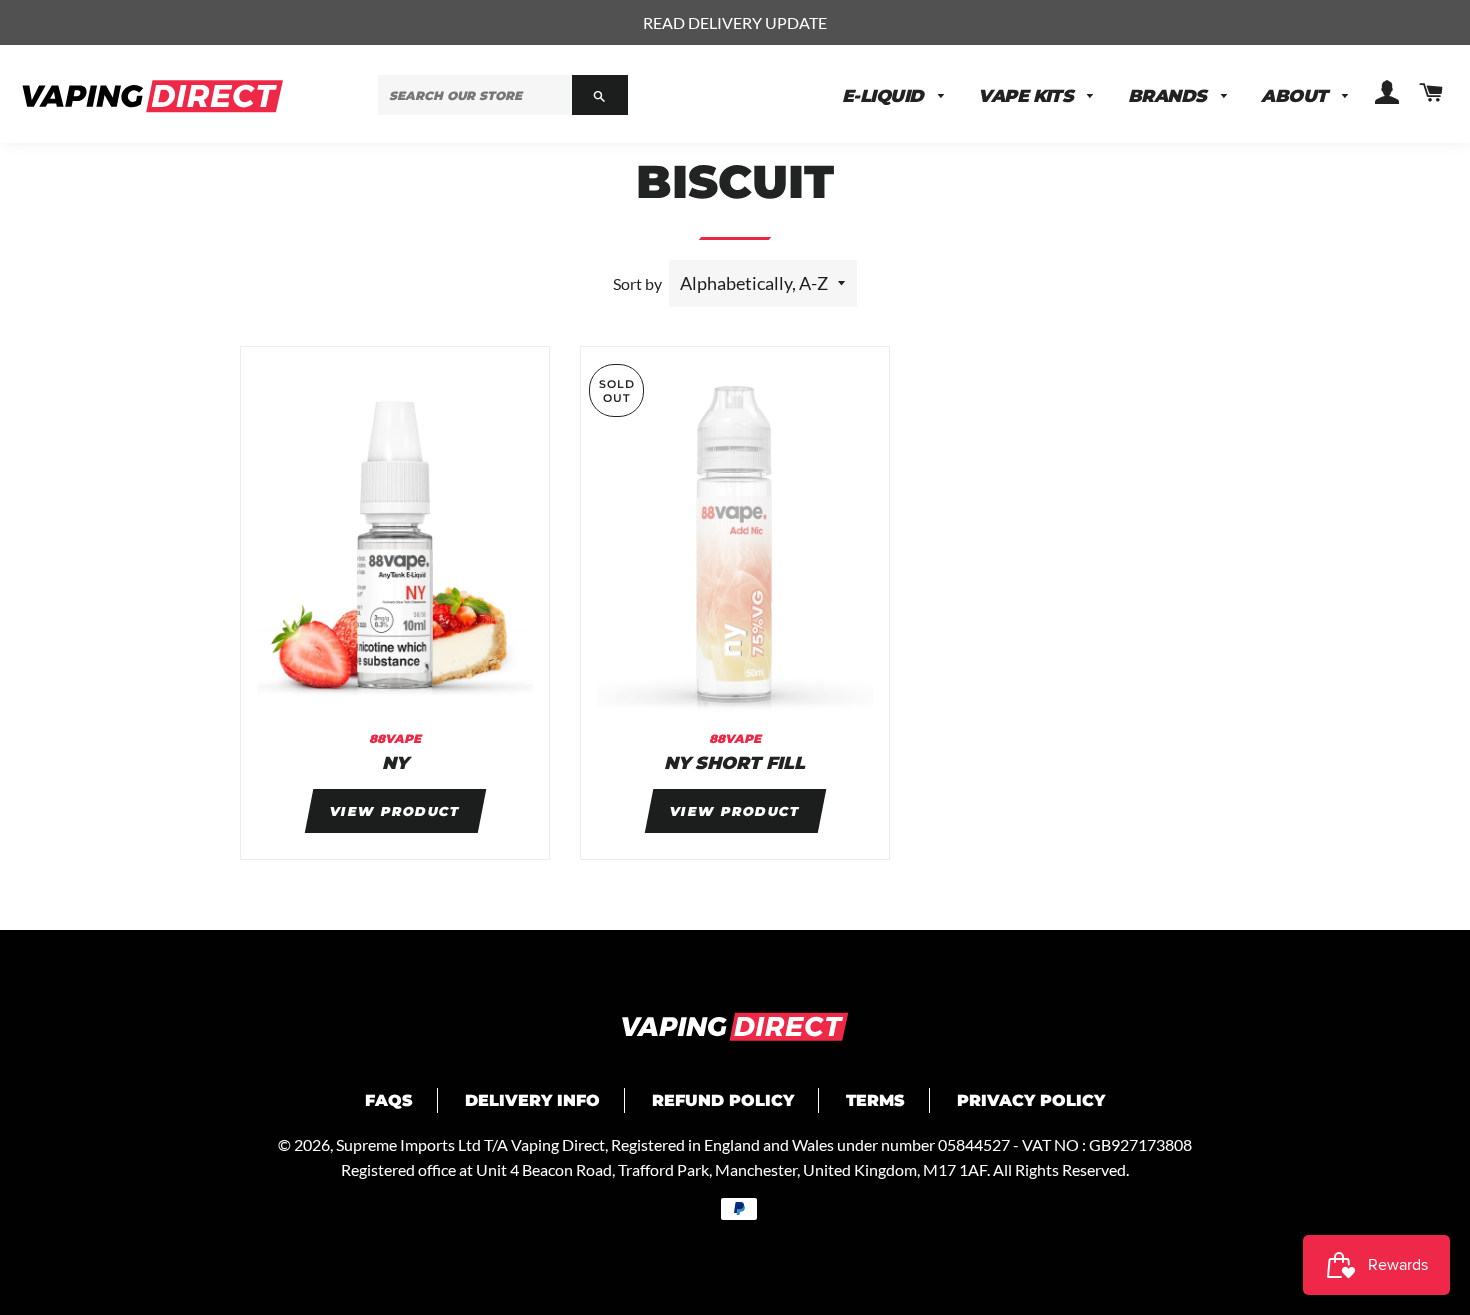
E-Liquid (885, 95)
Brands (1169, 95)
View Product (395, 811)
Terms (875, 1100)
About (1296, 95)
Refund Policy (723, 1100)
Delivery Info (532, 1100)
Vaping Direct (558, 1144)
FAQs (389, 1100)
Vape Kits (1028, 95)
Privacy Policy (1031, 1100)
